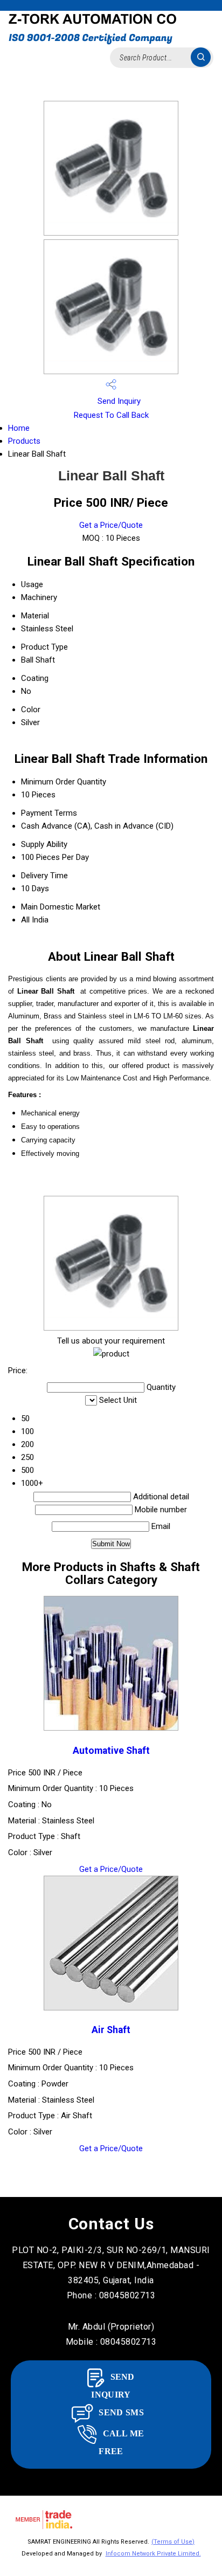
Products (24, 441)
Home (19, 428)
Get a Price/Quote (111, 525)
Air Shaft (111, 2030)
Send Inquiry (118, 401)
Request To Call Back (111, 415)
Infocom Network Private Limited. (153, 2554)
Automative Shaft (111, 1751)
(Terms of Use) (173, 2542)
